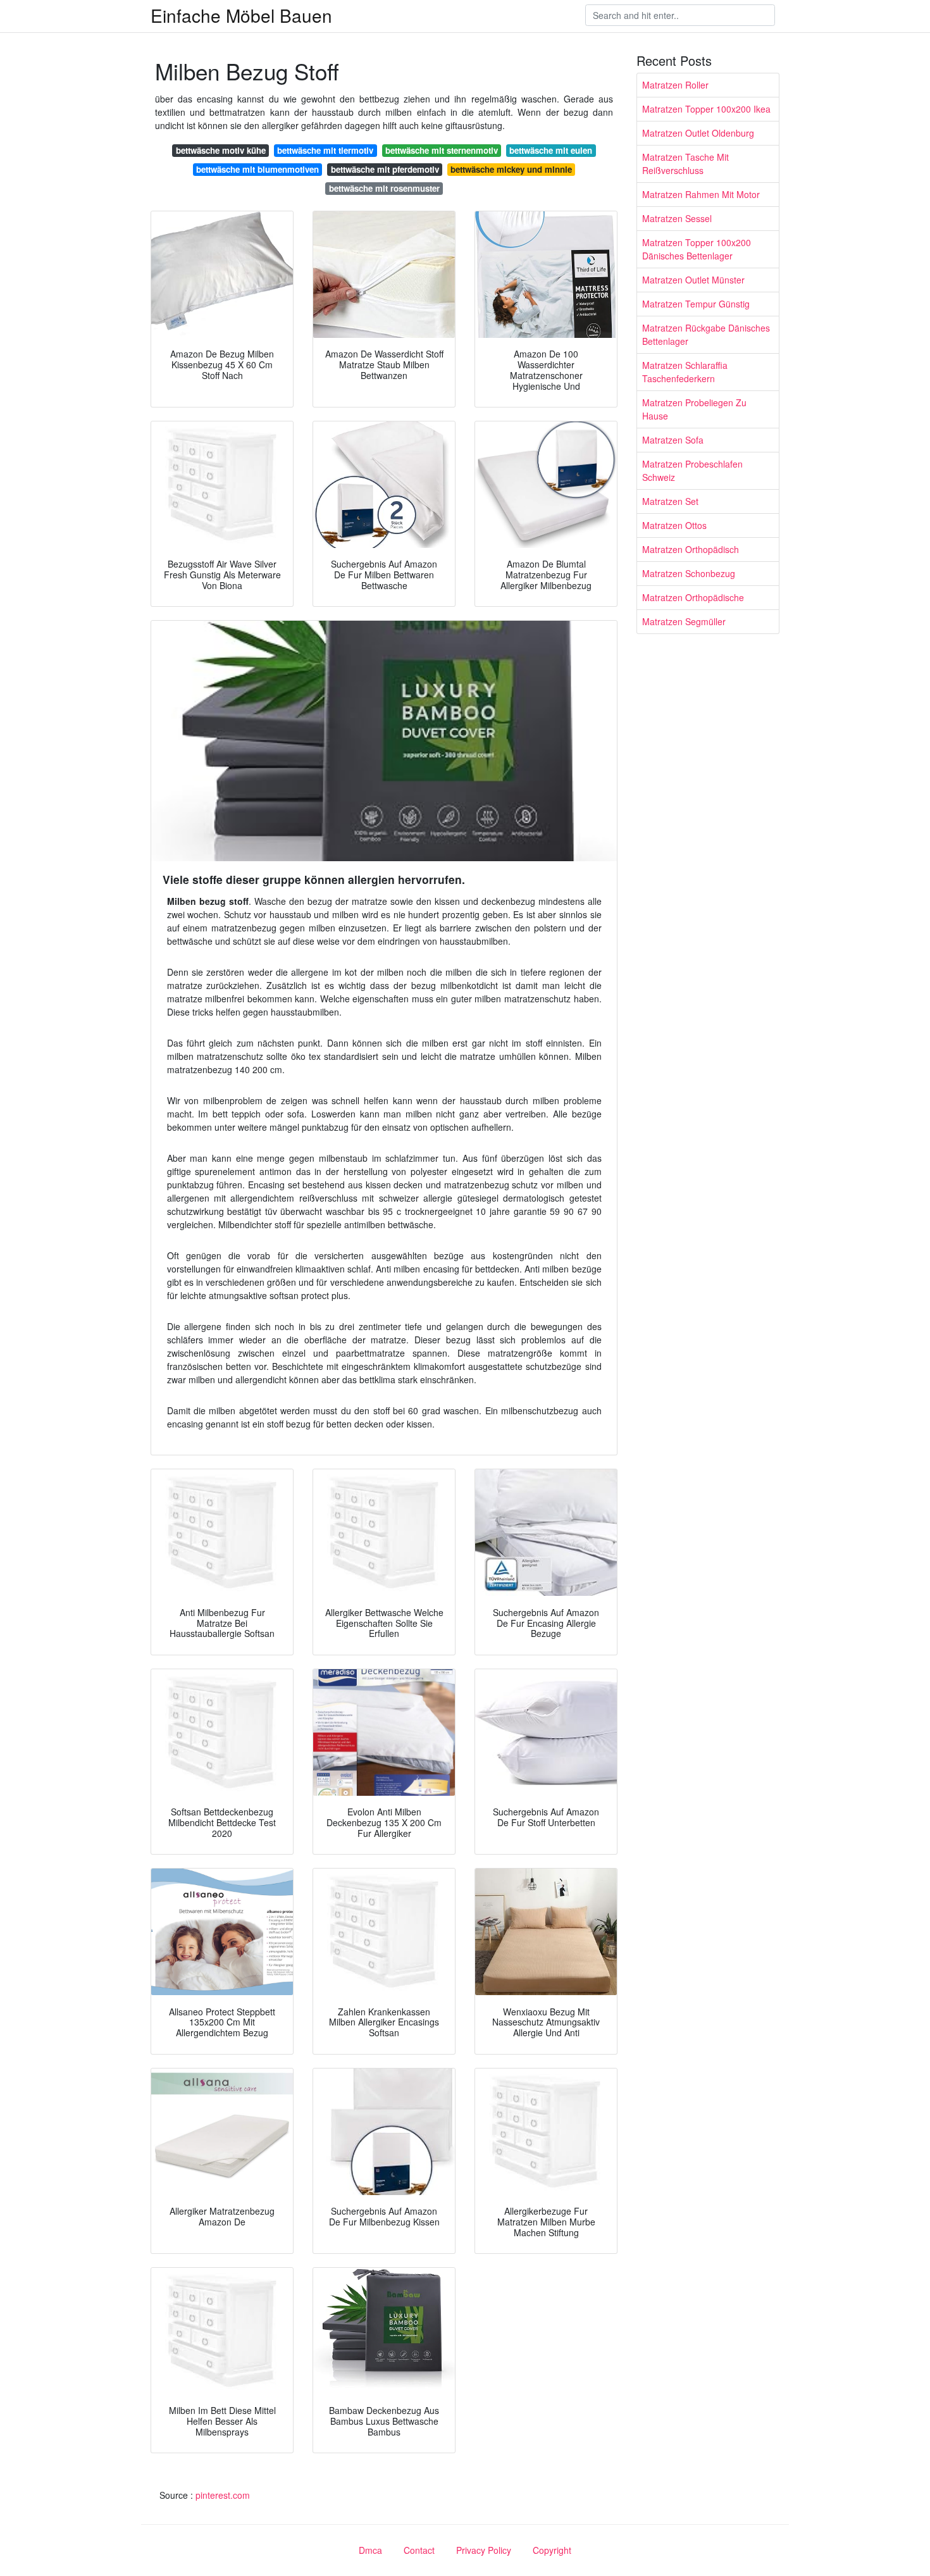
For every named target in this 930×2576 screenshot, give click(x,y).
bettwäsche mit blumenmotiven (257, 169)
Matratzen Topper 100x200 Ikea (706, 109)
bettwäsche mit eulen (551, 150)
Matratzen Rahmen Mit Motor (701, 194)
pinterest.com (223, 2495)
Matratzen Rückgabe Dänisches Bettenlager (706, 334)
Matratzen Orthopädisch (691, 549)
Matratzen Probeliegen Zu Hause (694, 409)
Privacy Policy (484, 2550)
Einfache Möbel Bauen (241, 15)
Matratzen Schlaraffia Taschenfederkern (685, 372)
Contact (419, 2550)
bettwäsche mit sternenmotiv (442, 150)
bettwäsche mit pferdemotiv (385, 169)
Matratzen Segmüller (684, 621)
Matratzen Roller (675, 85)
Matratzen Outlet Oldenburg (698, 133)
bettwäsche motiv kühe (221, 150)
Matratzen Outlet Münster (693, 280)
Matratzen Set (670, 501)
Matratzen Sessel (677, 218)
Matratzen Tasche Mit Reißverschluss (685, 164)
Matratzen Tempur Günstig (696, 304)
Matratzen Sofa (673, 440)
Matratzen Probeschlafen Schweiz (692, 470)
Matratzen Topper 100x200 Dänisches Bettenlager (697, 249)
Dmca (370, 2550)
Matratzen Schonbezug (689, 573)
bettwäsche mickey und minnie (511, 169)
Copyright (552, 2550)
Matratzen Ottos (674, 525)
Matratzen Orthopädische (693, 597)
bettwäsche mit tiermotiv (325, 150)
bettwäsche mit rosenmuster (384, 188)
